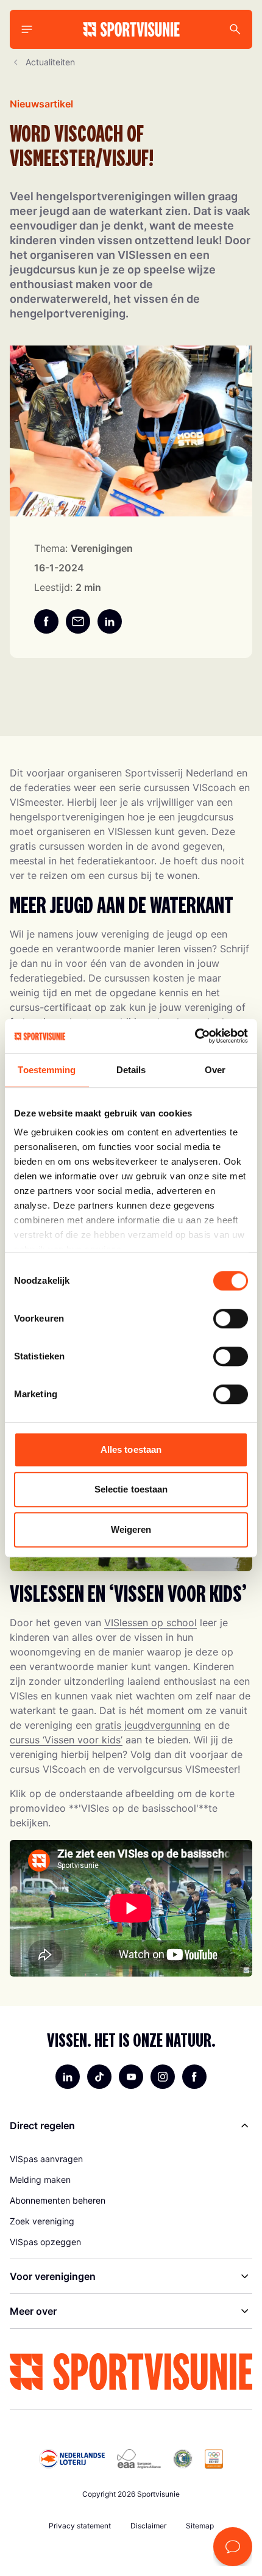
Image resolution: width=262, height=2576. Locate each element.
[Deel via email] (78, 621)
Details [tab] (131, 1070)
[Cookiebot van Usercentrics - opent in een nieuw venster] (195, 1036)
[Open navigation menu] (27, 29)
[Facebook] (194, 2077)
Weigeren (131, 1529)
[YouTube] (131, 2077)
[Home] (131, 29)
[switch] (231, 1319)
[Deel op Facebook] (46, 621)
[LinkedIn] (68, 2077)
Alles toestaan (131, 1449)
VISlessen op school (150, 1623)
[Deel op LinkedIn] (110, 621)
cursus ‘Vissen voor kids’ (66, 1740)
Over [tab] (215, 1070)
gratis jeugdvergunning (148, 1725)
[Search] (235, 29)
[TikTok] (99, 2077)
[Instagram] (163, 2077)
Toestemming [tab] (47, 1070)
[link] (131, 2159)
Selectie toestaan (131, 1489)
